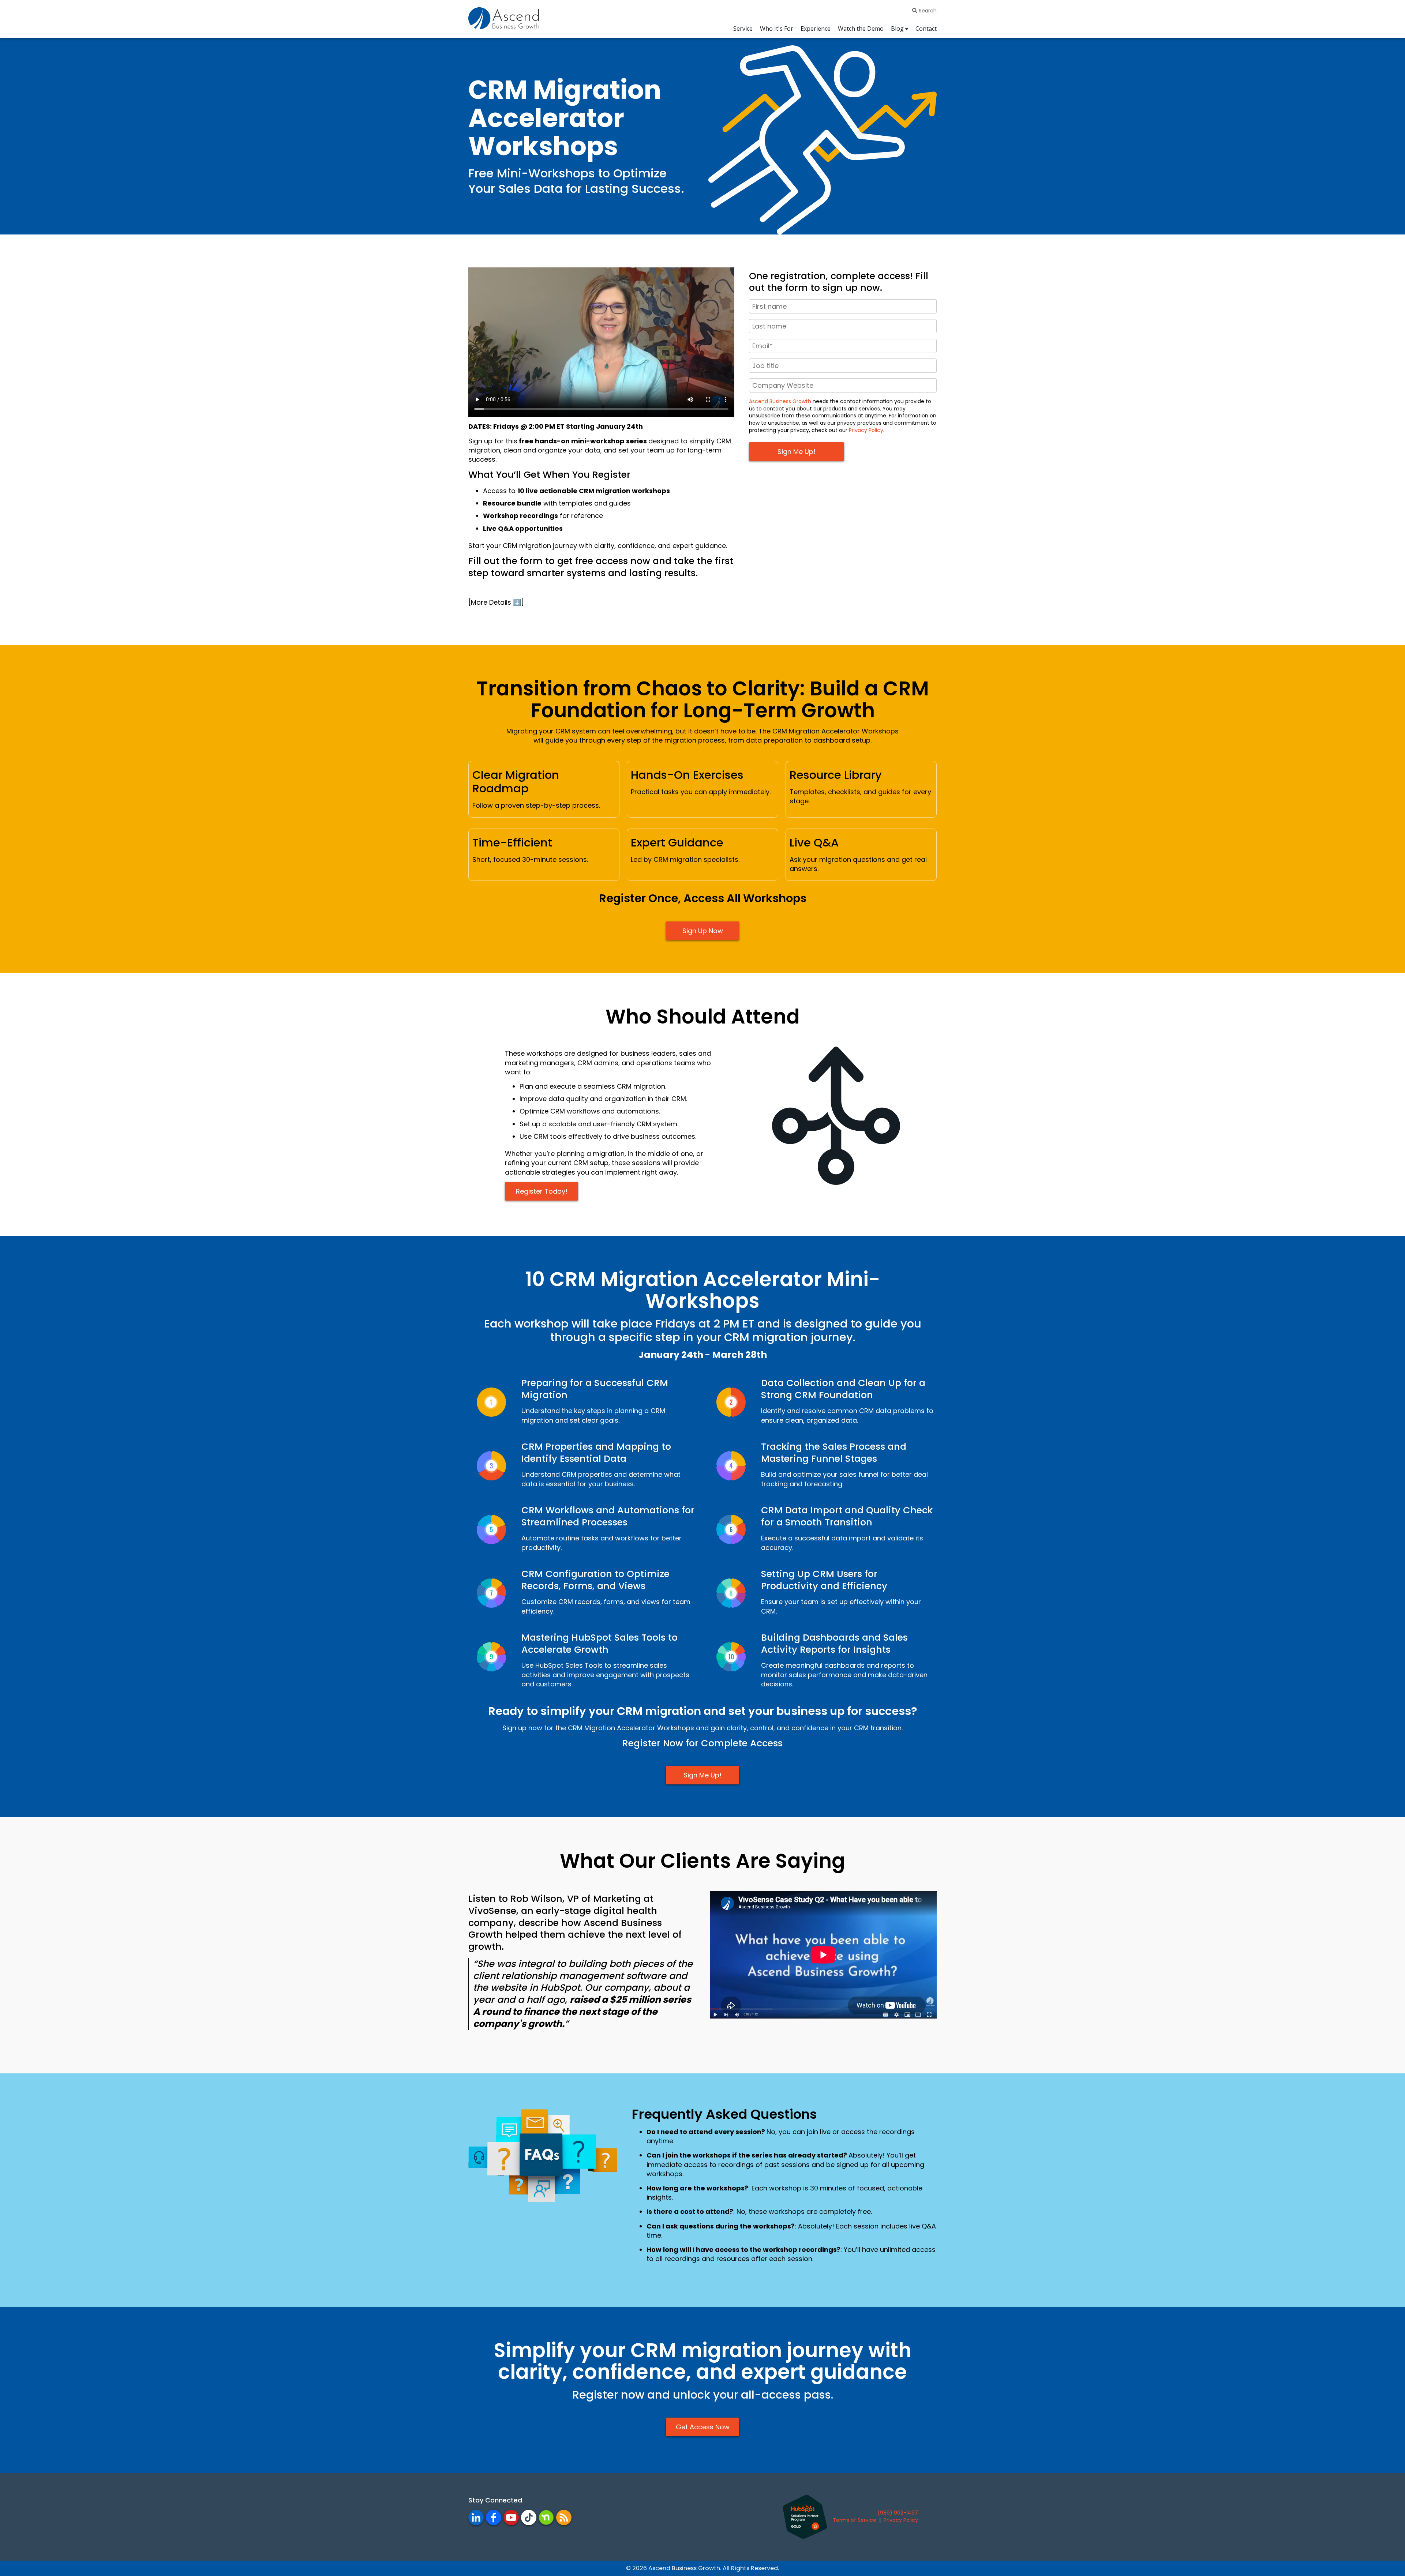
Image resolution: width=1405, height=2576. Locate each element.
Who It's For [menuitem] (777, 29)
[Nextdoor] (546, 2517)
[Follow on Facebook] (564, 2517)
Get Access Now (703, 2427)
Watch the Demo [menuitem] (861, 29)
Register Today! (542, 1191)
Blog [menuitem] (897, 29)
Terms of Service (855, 2520)
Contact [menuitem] (926, 29)
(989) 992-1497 (898, 2513)
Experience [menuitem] (816, 29)
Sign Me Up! (702, 1775)
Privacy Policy (866, 430)
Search (927, 11)
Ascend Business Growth (780, 401)
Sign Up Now (703, 931)
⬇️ (517, 602)
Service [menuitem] (743, 29)
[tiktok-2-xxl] (529, 2517)
